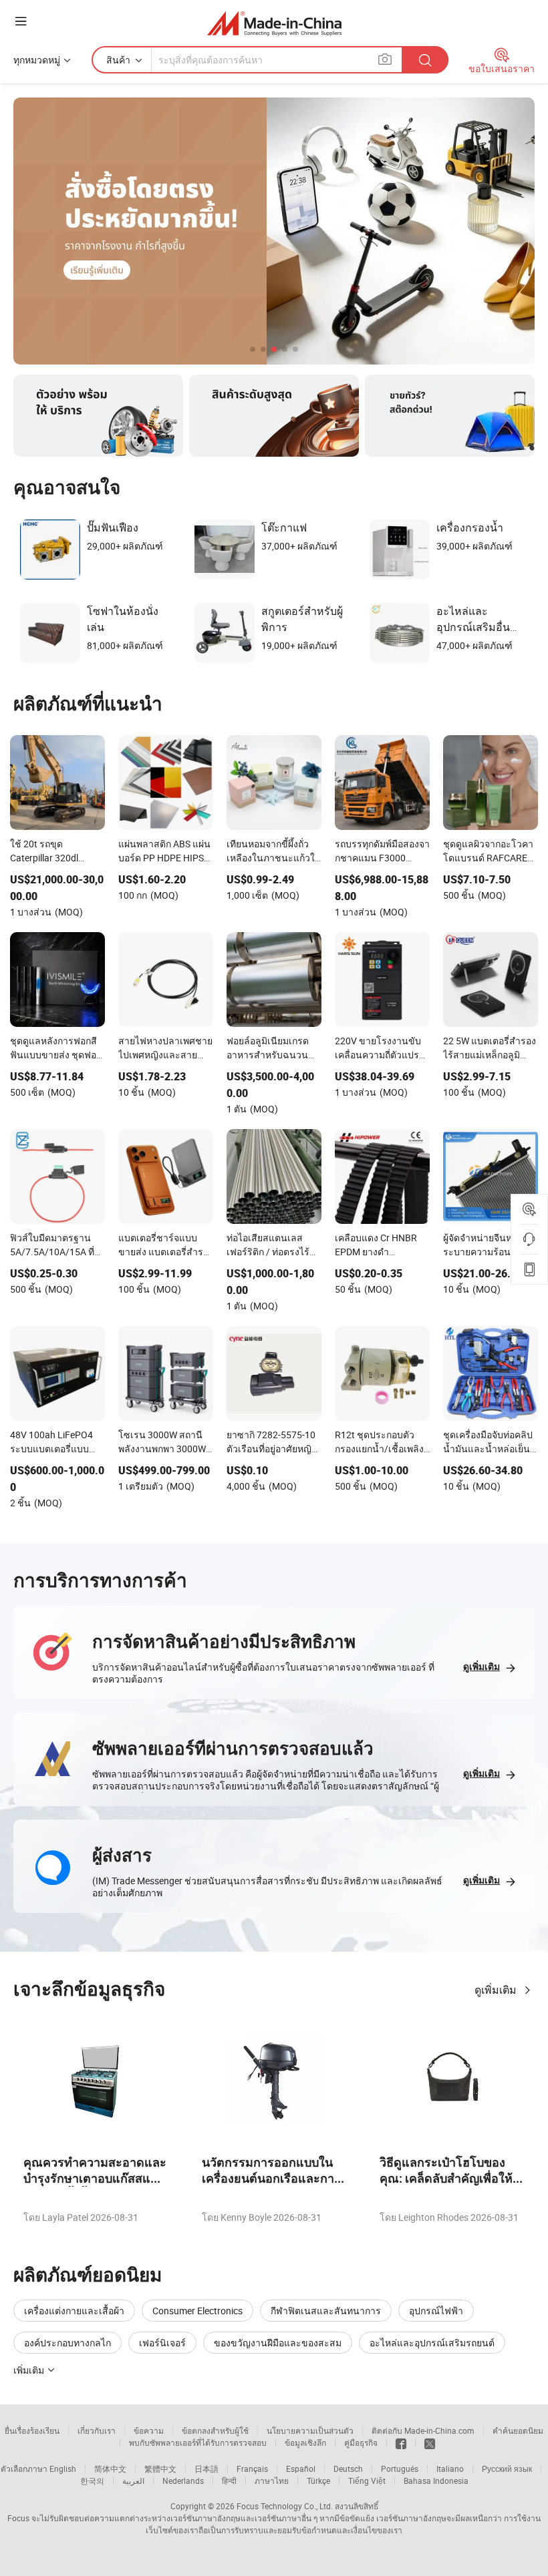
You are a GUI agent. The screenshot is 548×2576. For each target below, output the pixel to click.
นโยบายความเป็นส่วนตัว (310, 2430)
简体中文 (110, 2468)
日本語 (207, 2468)
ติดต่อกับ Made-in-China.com (423, 2430)
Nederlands (183, 2481)
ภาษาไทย (272, 2481)
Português (400, 2468)
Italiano (450, 2468)
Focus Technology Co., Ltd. (285, 2506)
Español (301, 2468)
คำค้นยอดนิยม (518, 2430)
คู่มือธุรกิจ (361, 2442)
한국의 (92, 2481)
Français (252, 2468)
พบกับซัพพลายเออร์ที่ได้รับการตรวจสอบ (198, 2442)
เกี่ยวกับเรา (97, 2430)
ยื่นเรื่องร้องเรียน (32, 2430)
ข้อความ (149, 2430)
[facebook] (401, 2442)
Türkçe (318, 2481)
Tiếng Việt (367, 2481)
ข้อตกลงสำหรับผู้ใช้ (215, 2430)
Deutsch (348, 2468)
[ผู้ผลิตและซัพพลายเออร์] (274, 23)
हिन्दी (229, 2481)
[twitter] (430, 2442)
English (63, 2468)
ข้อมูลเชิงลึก (305, 2442)
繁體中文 (160, 2468)
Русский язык (507, 2468)
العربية (133, 2481)
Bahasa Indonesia (436, 2481)
